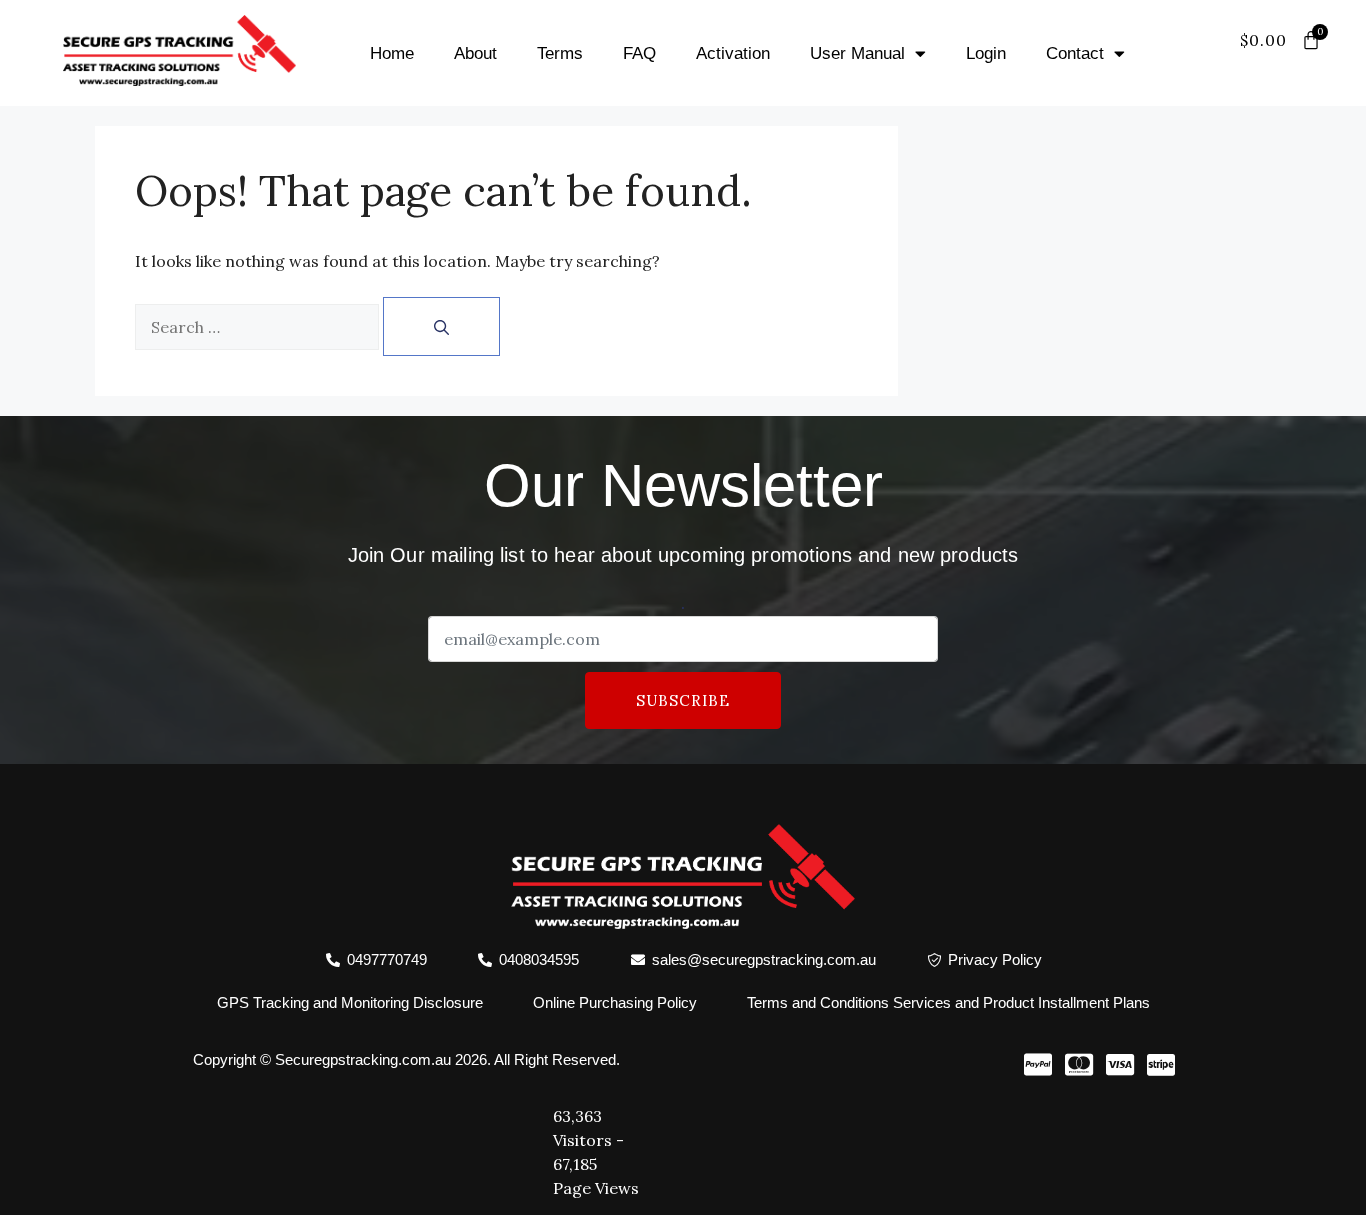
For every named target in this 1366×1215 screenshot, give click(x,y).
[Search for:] (257, 327)
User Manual (857, 53)
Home (392, 53)
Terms (560, 53)
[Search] (441, 326)
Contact (1075, 53)
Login (986, 53)
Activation (733, 53)
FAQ (639, 53)
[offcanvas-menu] (1301, 65)
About (475, 53)
